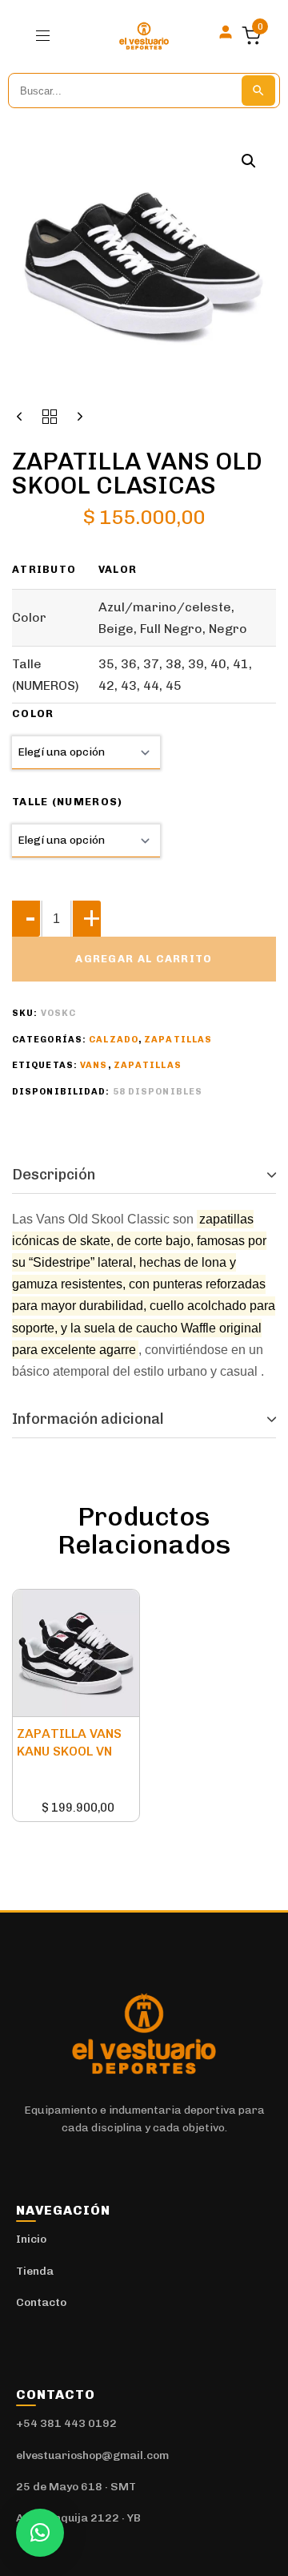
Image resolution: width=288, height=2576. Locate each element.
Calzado (114, 1040)
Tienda (35, 2271)
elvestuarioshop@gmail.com (92, 2455)
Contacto (41, 2302)
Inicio (31, 2239)
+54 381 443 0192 (66, 2423)
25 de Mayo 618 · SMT (76, 2487)
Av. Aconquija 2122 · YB (78, 2518)
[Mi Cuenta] (226, 32)
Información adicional (88, 1419)
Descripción (54, 1175)
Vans (94, 1065)
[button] (49, 36)
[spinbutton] (56, 919)
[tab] (144, 1175)
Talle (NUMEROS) (68, 802)
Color (33, 714)
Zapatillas (178, 1040)
